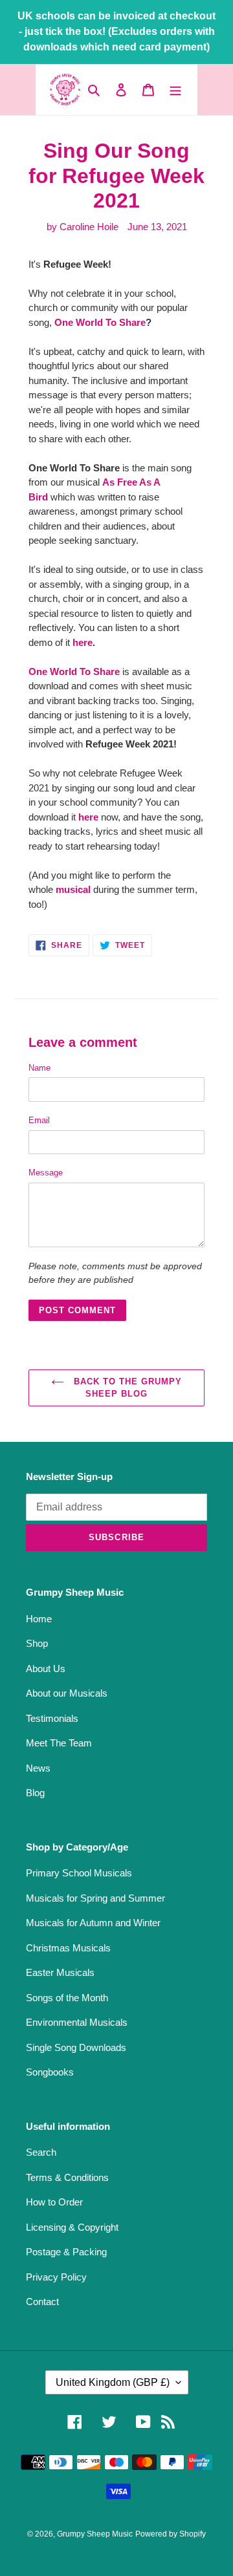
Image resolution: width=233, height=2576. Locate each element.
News (38, 1768)
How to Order (54, 2202)
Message (46, 1173)
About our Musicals (67, 1693)
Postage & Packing (66, 2252)
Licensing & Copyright (72, 2227)
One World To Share (100, 322)
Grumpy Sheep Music (95, 2534)
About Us (46, 1669)
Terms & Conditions (67, 2177)
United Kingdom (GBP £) (113, 2382)
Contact (42, 2302)
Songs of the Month (67, 1998)
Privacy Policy (56, 2277)
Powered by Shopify (171, 2534)
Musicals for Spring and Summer (95, 1898)
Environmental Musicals (77, 2022)
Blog (35, 1793)
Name (39, 1068)
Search (41, 2152)
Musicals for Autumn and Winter (93, 1923)
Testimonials (52, 1718)
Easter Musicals (60, 1972)
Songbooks (50, 2072)
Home (39, 1619)
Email (39, 1120)
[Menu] (175, 90)
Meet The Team (59, 1743)
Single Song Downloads (76, 2047)
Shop (37, 1643)
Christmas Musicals (68, 1948)
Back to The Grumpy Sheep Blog (127, 1388)
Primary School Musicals (79, 1873)
